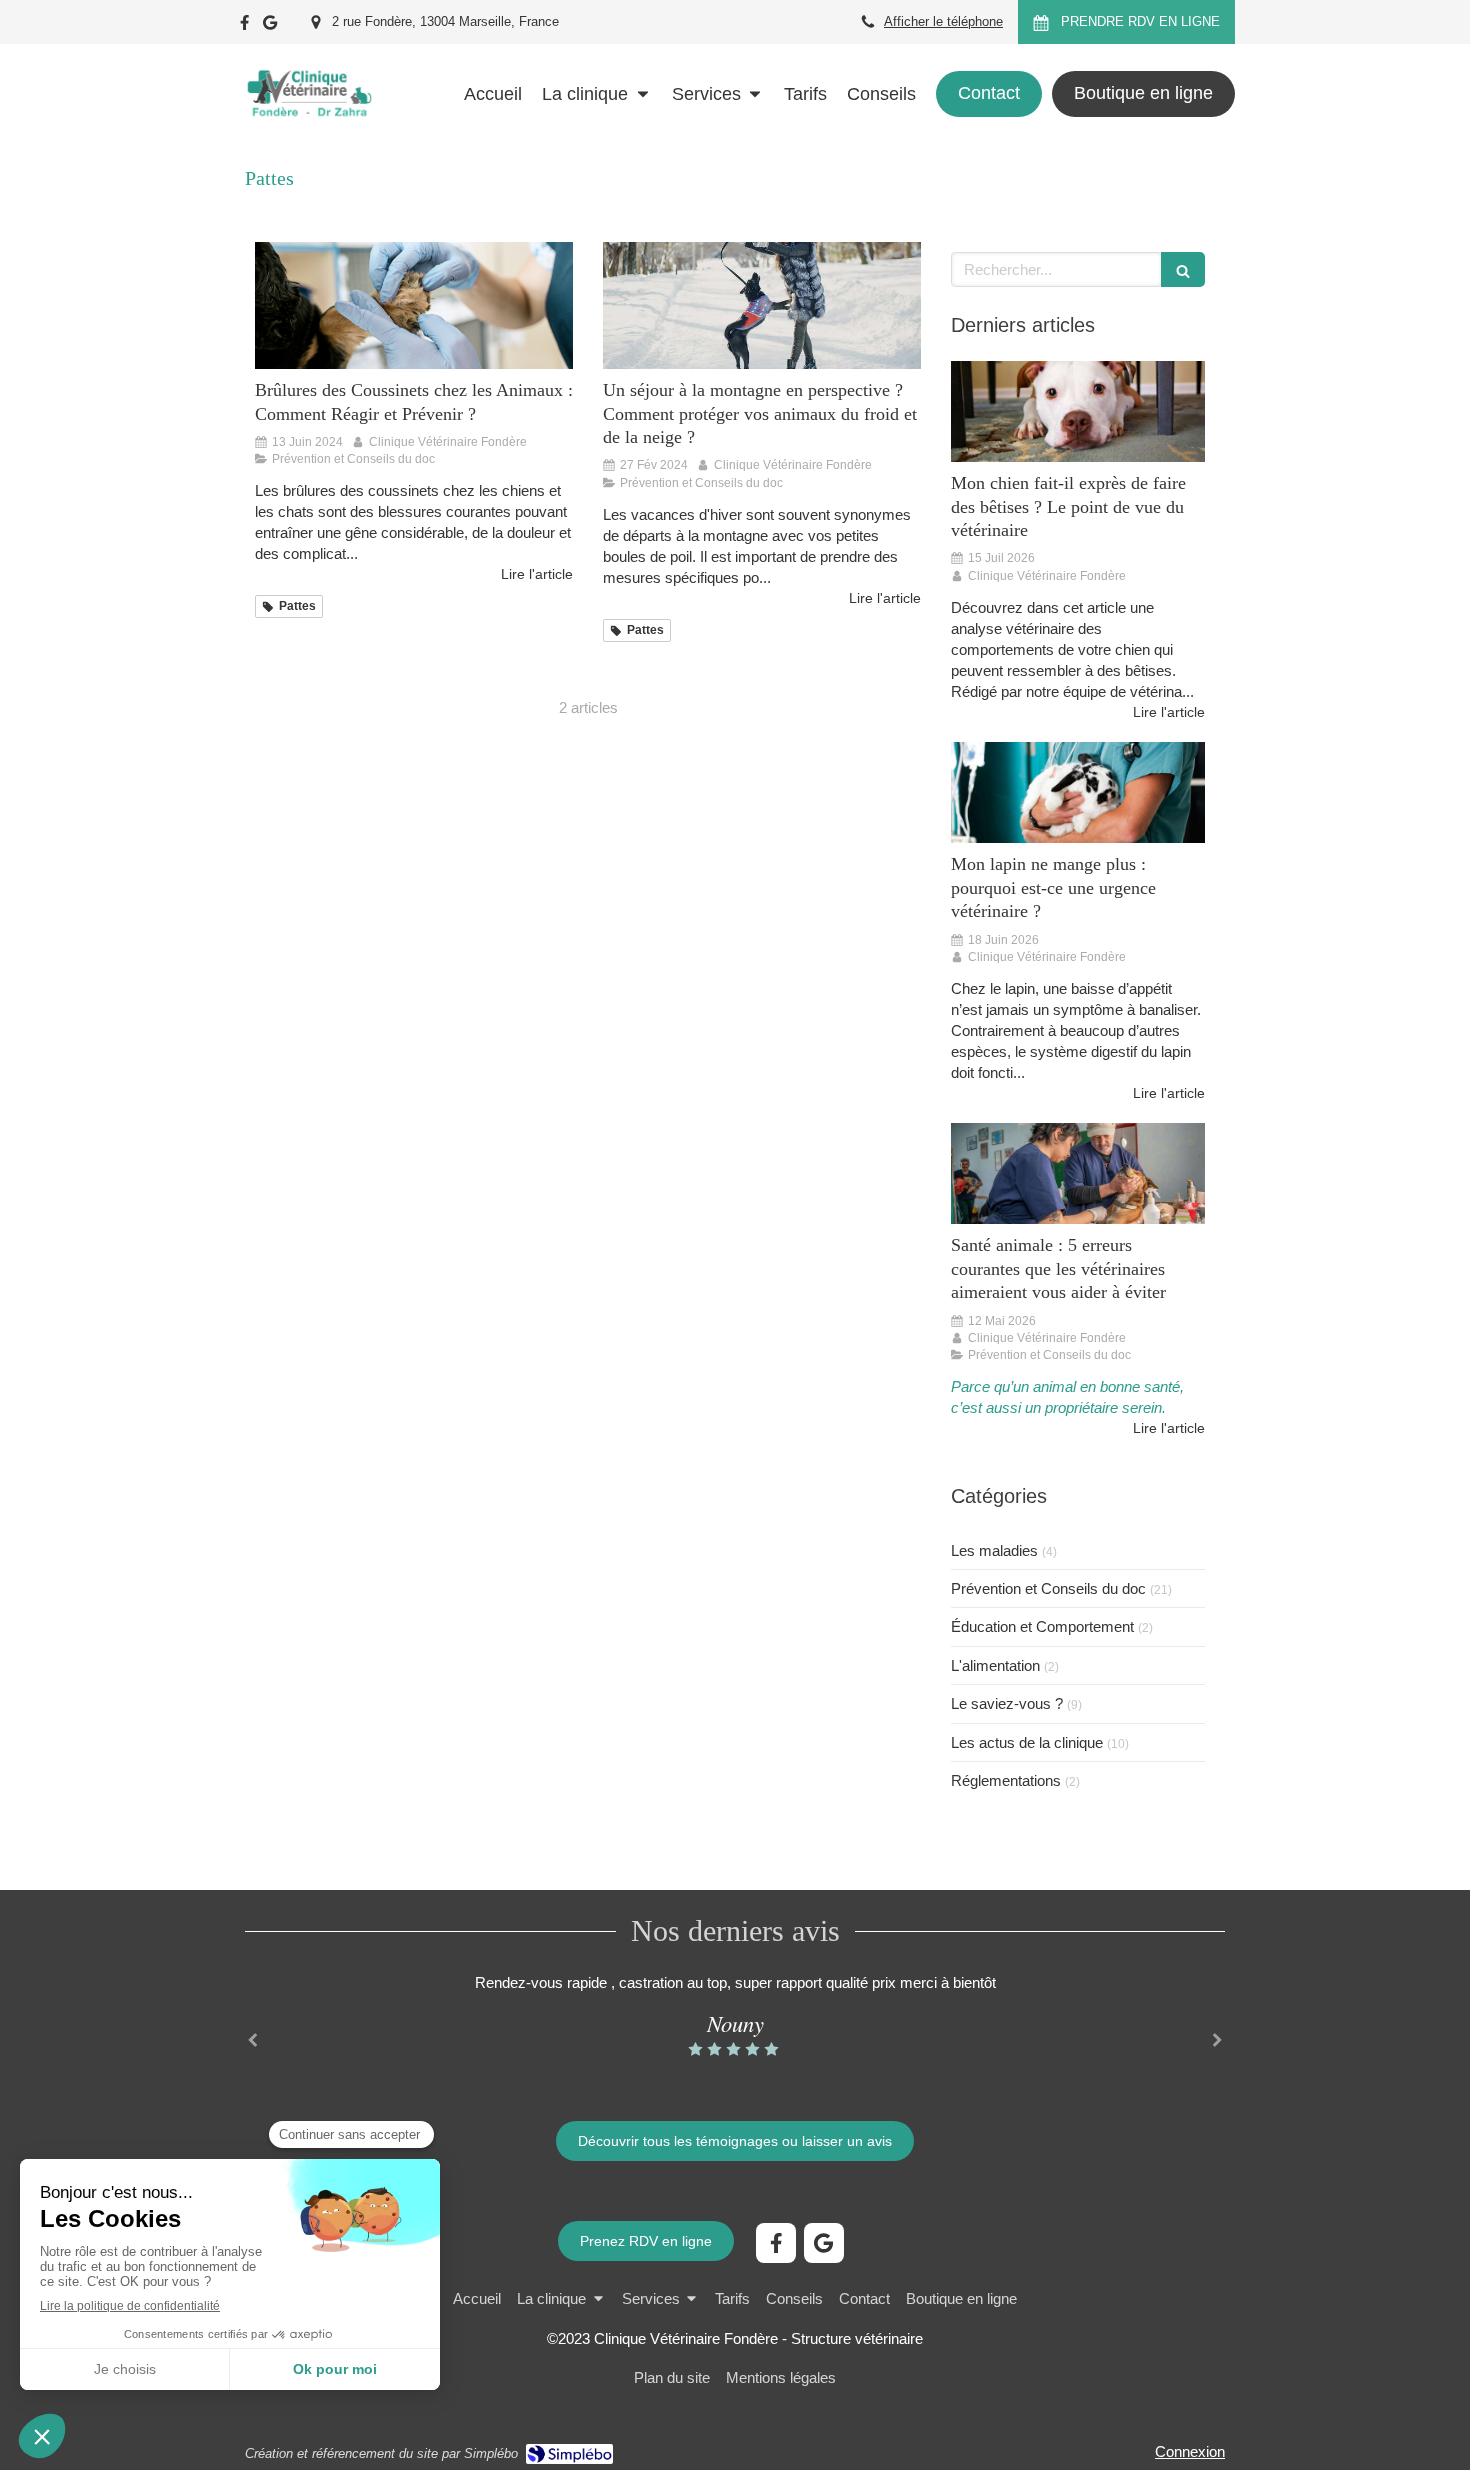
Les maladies (994, 1550)
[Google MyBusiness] (270, 26)
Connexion (1190, 2451)
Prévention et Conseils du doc (1048, 1588)
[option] (735, 2015)
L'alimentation (995, 1665)
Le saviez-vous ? (1007, 1703)
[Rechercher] (1183, 269)
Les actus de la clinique (1027, 1742)
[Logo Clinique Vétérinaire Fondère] (308, 134)
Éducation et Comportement (1042, 1626)
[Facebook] (244, 26)
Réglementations (1006, 1780)
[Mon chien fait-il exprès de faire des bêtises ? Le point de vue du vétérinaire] (1078, 412)
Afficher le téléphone (943, 21)
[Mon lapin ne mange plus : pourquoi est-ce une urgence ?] (1078, 793)
